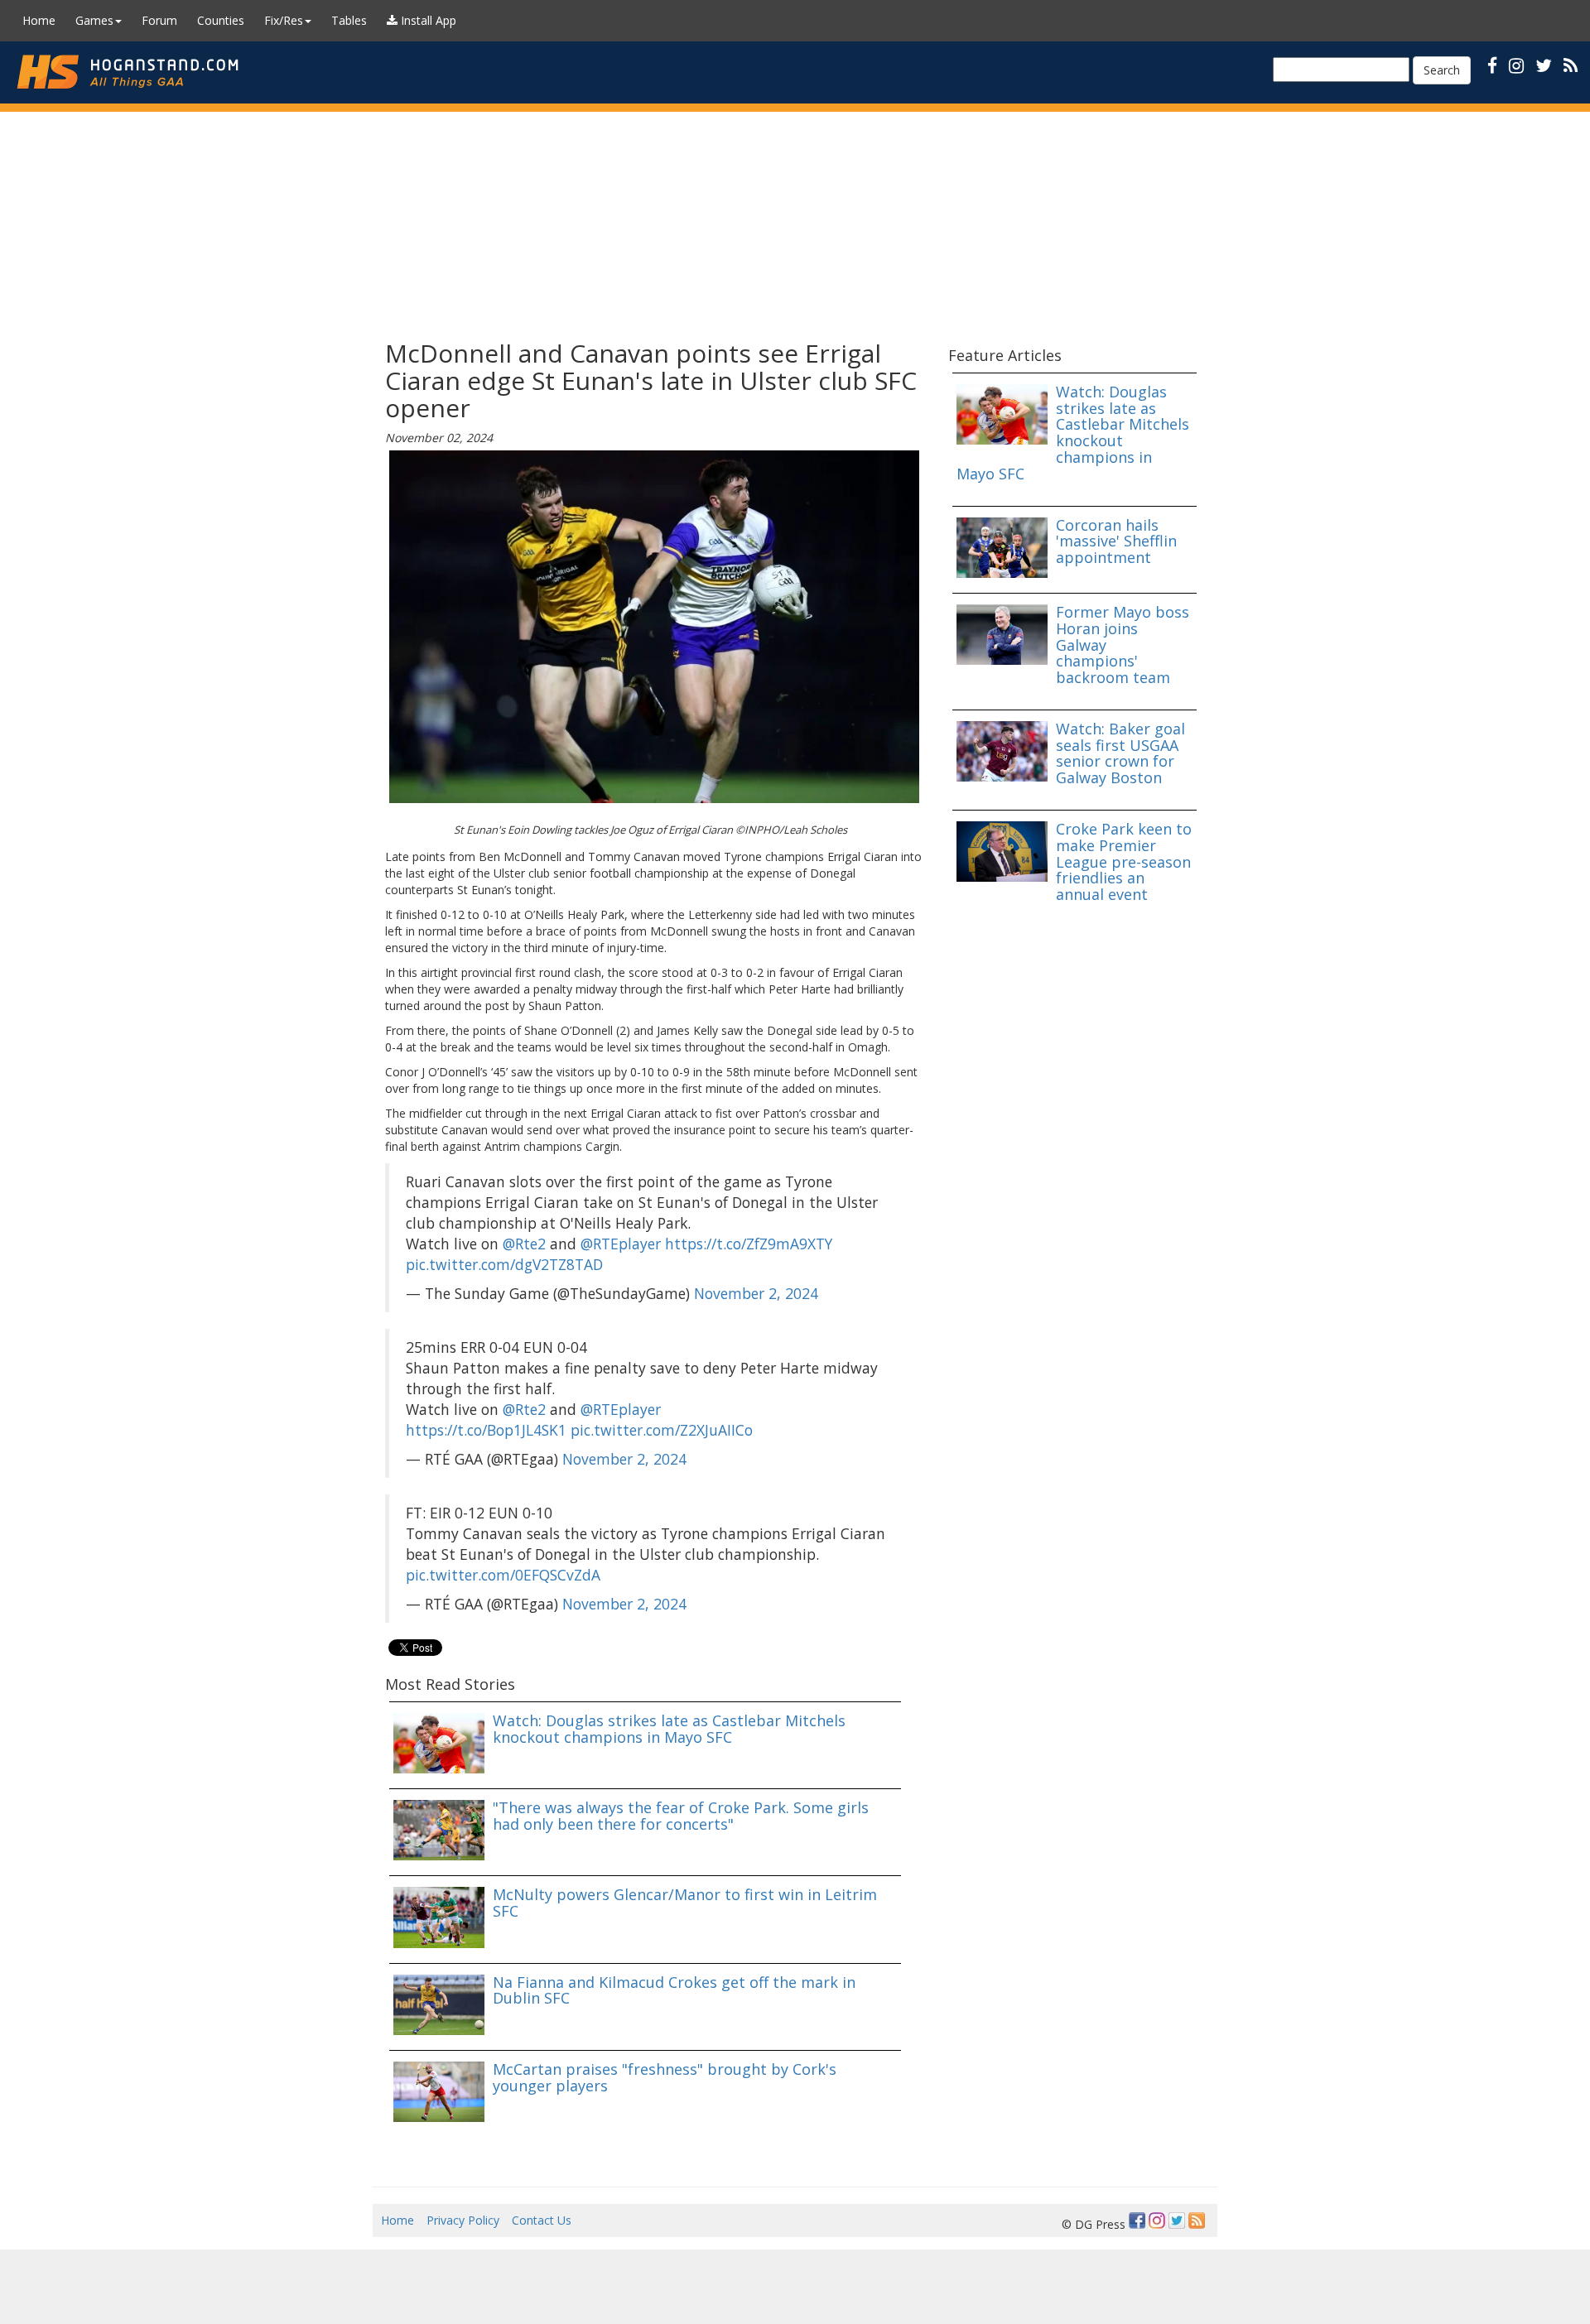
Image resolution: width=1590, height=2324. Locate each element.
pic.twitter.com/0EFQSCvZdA (503, 1575)
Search (1442, 70)
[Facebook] (1137, 2221)
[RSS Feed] (1197, 2221)
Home (39, 20)
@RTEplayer (621, 1244)
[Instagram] (1157, 2221)
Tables (349, 20)
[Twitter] (1177, 2221)
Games (94, 20)
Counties (221, 20)
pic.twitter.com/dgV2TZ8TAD (504, 1264)
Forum (159, 20)
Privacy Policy (463, 2220)
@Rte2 (524, 1244)
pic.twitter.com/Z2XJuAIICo (662, 1430)
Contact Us (542, 2220)
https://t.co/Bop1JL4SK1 (486, 1430)
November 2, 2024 (756, 1293)
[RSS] (1571, 65)
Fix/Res (284, 20)
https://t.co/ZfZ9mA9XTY (749, 1244)
